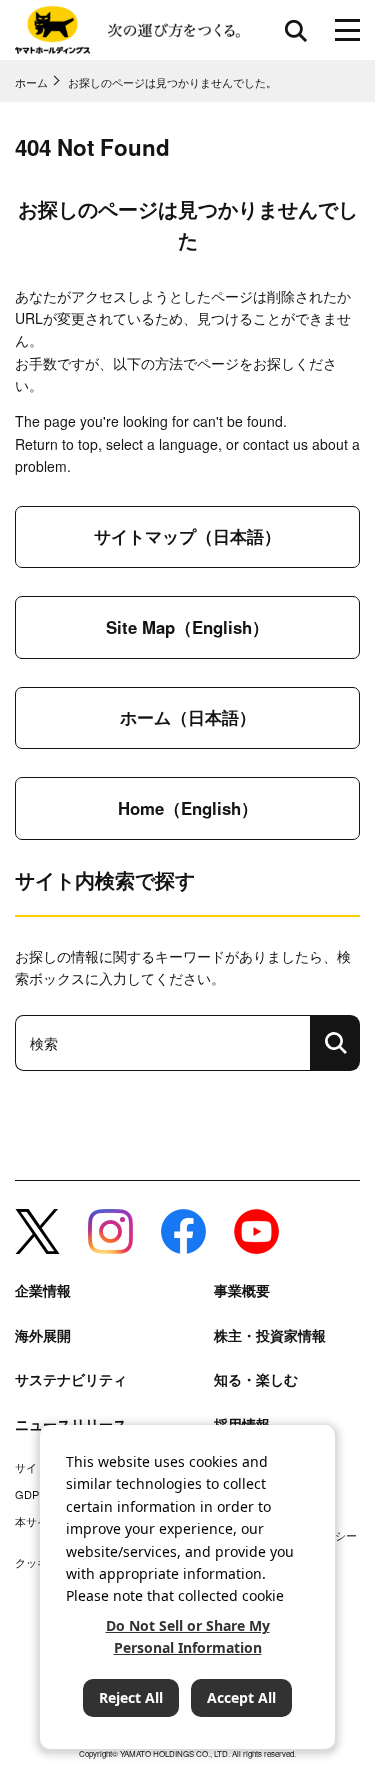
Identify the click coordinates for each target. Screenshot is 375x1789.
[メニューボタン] (347, 30)
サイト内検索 (296, 30)
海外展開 (43, 1335)
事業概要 (242, 1290)
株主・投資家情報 (270, 1335)
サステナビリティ (71, 1379)
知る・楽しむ (256, 1379)
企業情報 (43, 1290)
